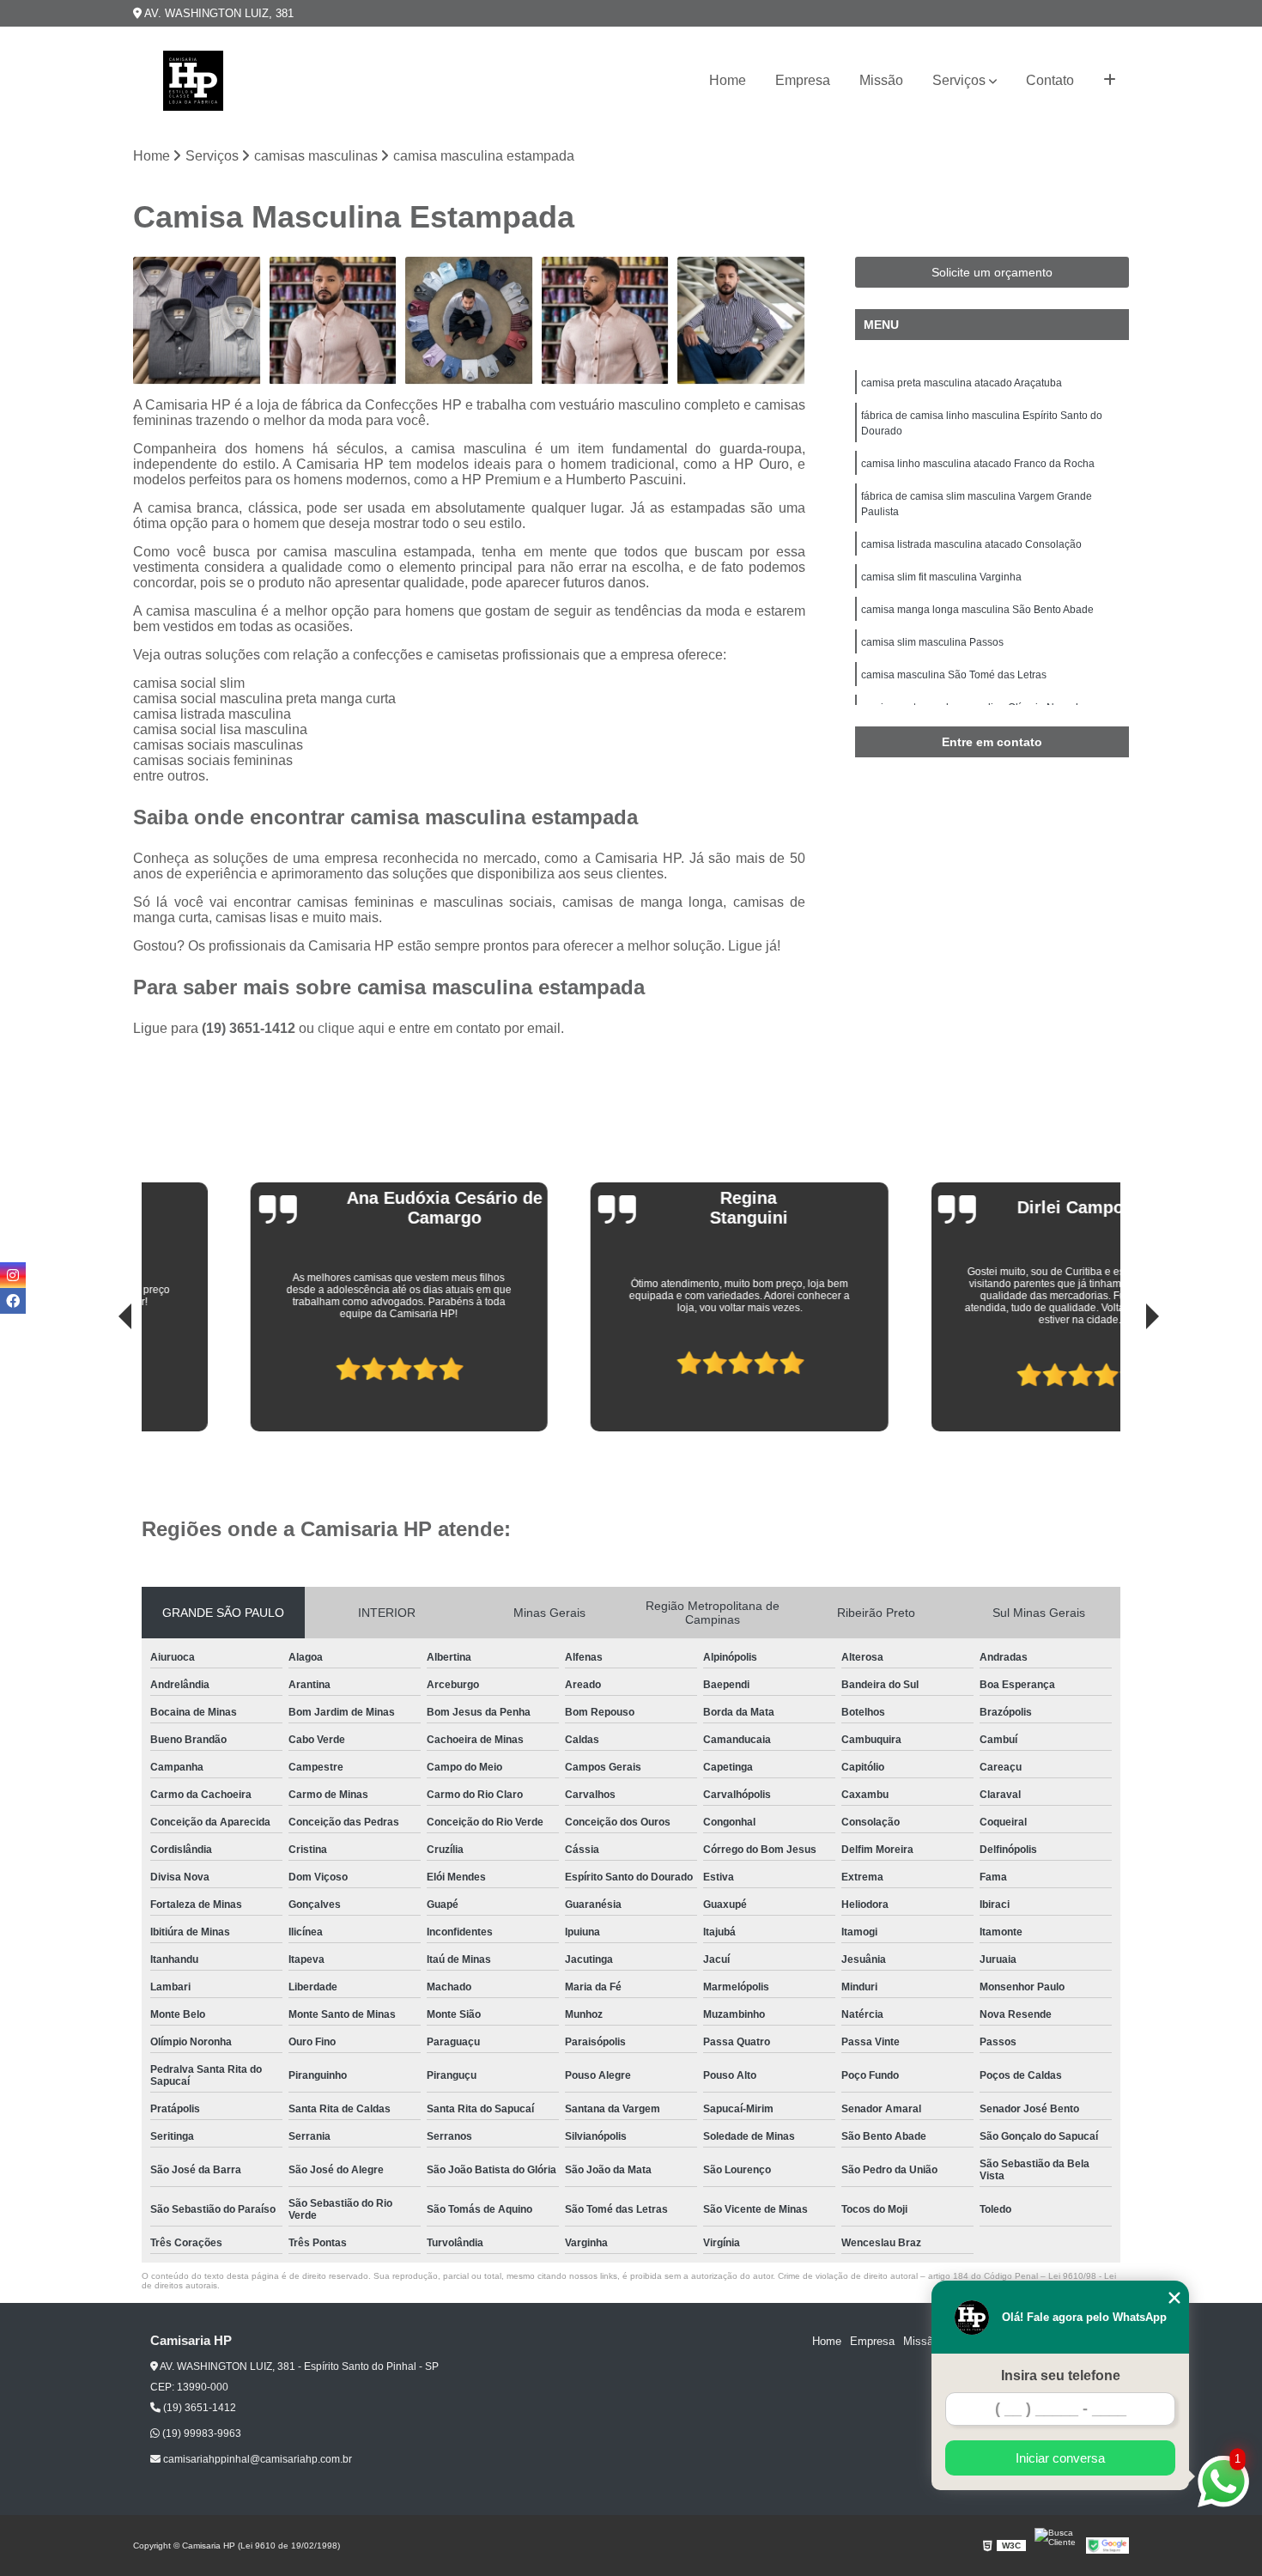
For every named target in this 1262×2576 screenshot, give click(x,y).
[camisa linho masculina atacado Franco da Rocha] (469, 321)
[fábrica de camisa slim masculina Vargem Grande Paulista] (606, 321)
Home (728, 80)
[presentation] (101, 1382)
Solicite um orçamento (992, 272)
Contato (1050, 80)
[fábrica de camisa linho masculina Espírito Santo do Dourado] (334, 321)
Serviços (959, 80)
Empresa (803, 80)
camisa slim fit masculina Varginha (941, 577)
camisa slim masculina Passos (932, 642)
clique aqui (351, 1028)
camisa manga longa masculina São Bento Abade (977, 610)
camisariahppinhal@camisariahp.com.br (256, 2459)
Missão (881, 80)
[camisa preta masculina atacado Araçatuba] (197, 321)
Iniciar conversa (1060, 2458)
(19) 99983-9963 (200, 2433)
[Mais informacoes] (1110, 81)
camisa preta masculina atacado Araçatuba (962, 383)
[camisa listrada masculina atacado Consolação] (741, 321)
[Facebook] (13, 1301)
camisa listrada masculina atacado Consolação (971, 544)
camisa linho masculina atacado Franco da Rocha (978, 464)
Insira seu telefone (1061, 2376)
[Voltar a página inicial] (193, 81)
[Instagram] (13, 1275)
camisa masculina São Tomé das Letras (954, 675)
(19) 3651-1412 (250, 1028)
